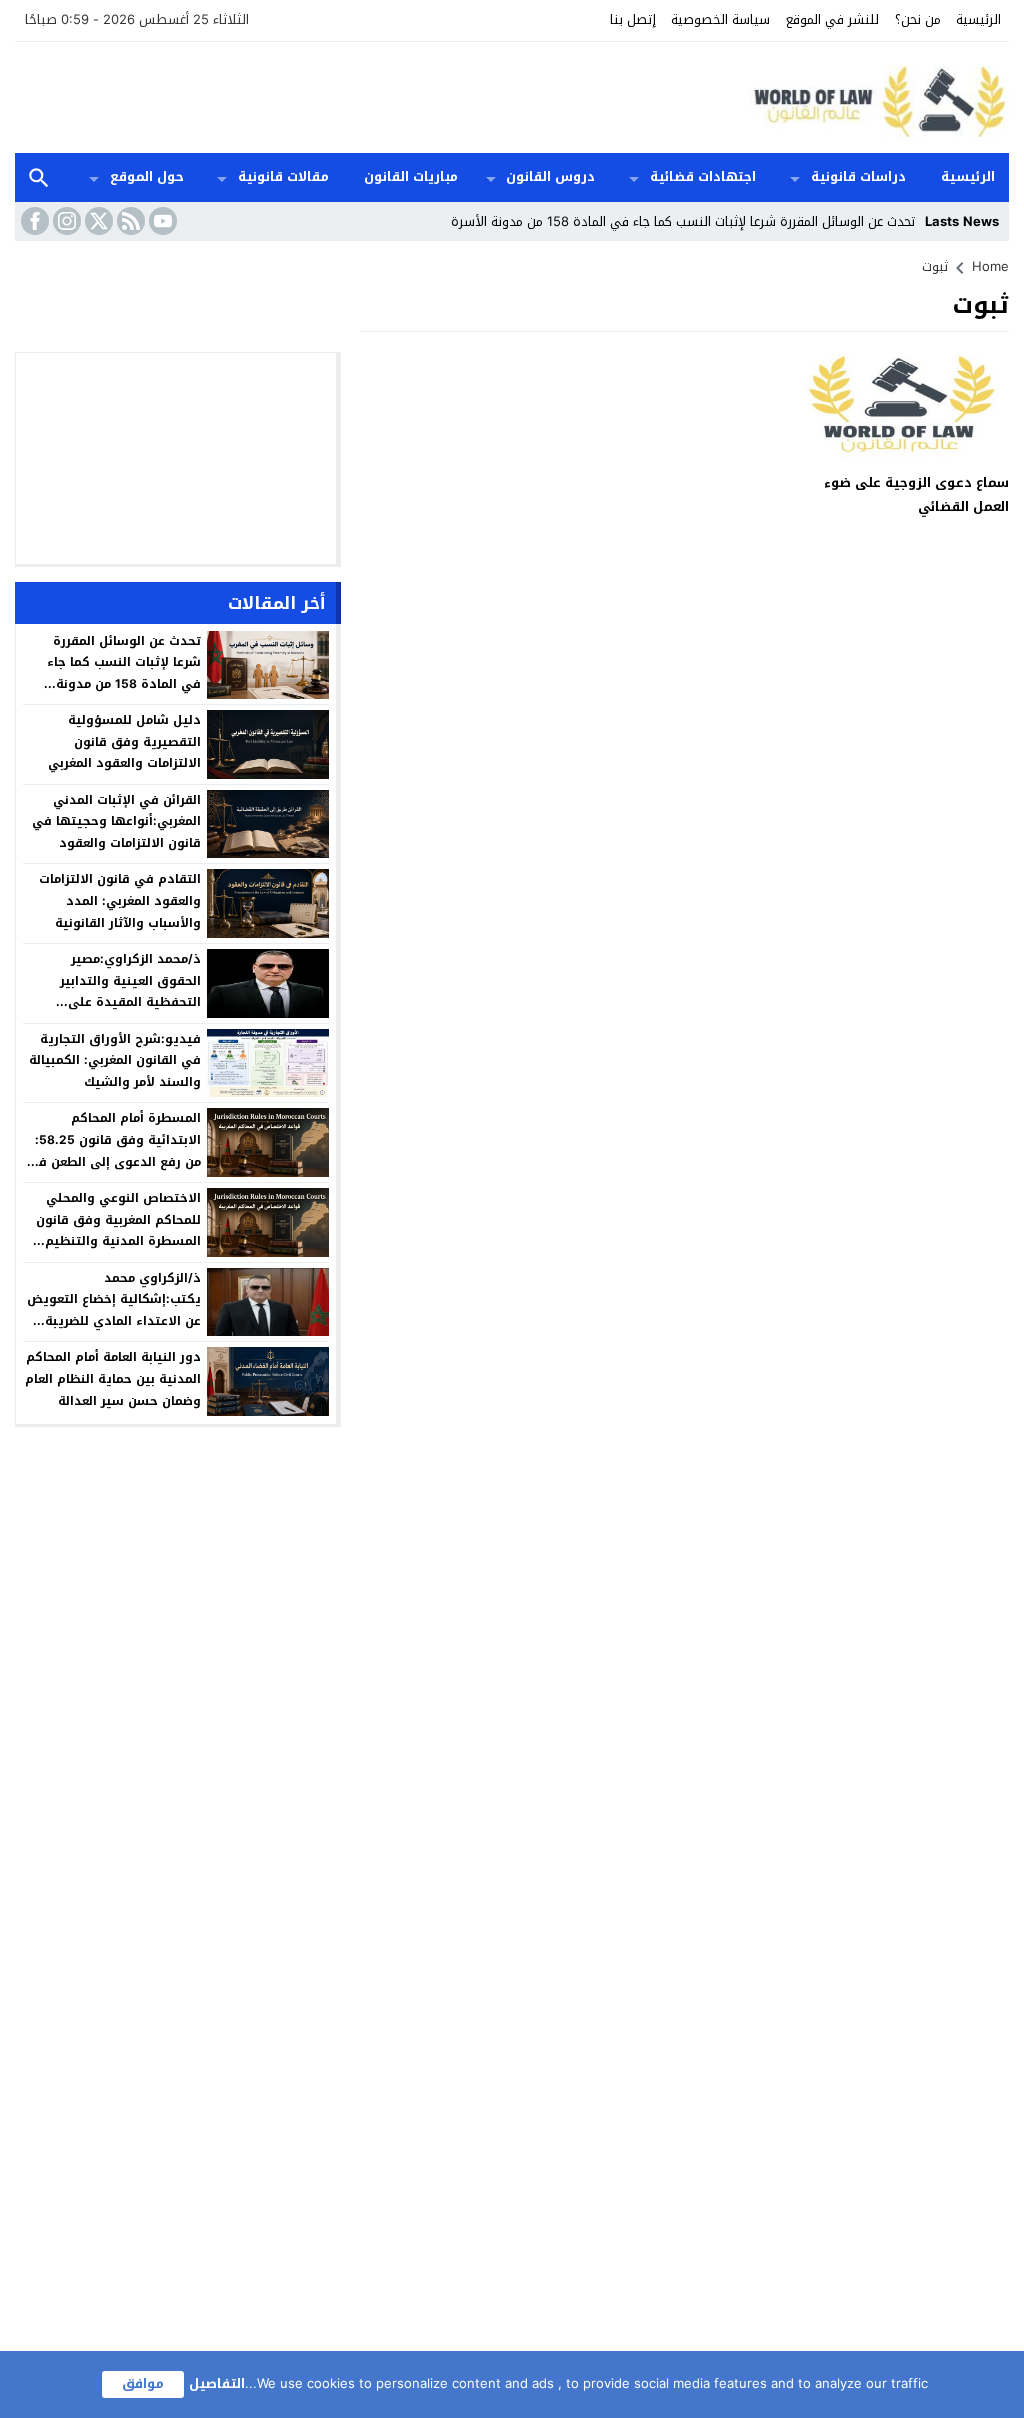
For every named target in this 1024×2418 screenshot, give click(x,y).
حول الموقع (147, 176)
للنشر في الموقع (832, 19)
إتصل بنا (633, 19)
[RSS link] (129, 221)
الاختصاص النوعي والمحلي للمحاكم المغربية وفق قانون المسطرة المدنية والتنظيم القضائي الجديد (118, 1230)
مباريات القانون (411, 176)
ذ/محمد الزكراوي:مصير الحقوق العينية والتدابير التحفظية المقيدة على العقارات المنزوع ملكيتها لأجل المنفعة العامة (114, 1002)
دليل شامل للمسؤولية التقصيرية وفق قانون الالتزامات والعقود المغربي (124, 741)
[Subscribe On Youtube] (161, 221)
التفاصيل (217, 2383)
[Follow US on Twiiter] (97, 221)
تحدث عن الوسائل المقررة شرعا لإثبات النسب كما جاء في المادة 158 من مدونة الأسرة (683, 221)
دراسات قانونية (858, 176)
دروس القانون (550, 176)
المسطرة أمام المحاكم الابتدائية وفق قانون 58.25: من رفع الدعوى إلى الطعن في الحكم (114, 1150)
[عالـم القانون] (876, 97)
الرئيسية (978, 19)
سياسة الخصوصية (720, 19)
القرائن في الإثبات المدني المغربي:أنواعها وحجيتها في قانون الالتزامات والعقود (116, 821)
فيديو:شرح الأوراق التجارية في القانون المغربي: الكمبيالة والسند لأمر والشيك (115, 1060)
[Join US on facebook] (33, 221)
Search (39, 177)
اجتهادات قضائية (703, 176)
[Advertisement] (379, 95)
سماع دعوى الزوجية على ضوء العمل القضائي (916, 494)
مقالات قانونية (283, 176)
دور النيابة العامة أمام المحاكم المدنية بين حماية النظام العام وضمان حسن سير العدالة (113, 1378)
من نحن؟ (918, 19)
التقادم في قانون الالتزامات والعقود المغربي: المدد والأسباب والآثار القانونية (120, 900)
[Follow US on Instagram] (65, 221)
